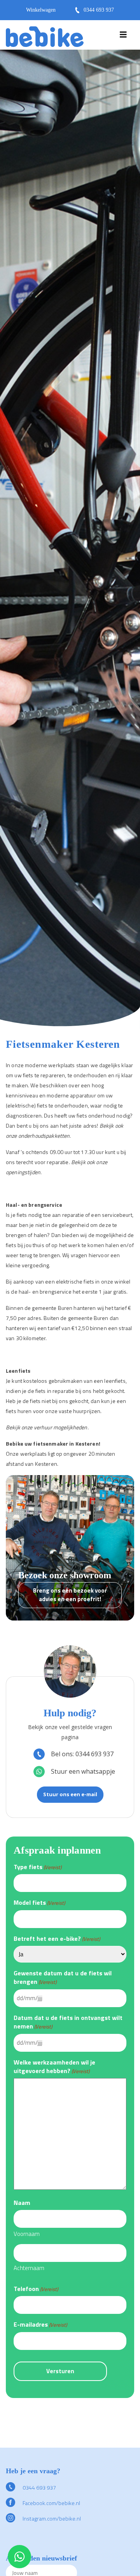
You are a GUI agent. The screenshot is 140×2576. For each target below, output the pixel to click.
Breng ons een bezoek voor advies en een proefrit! (70, 1595)
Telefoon (36, 2289)
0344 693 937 (99, 10)
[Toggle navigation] (123, 36)
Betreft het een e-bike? (57, 1938)
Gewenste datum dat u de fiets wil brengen (63, 1977)
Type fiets (38, 1867)
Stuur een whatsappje (83, 1771)
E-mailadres (40, 2324)
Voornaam (27, 2234)
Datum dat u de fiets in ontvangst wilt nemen (68, 2022)
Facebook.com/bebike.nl (51, 2503)
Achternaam (29, 2268)
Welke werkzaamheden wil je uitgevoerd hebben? (54, 2067)
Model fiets (39, 1902)
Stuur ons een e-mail (70, 1794)
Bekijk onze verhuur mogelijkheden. (47, 1427)
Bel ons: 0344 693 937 (82, 1754)
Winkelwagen (41, 10)
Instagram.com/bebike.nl (51, 2518)
